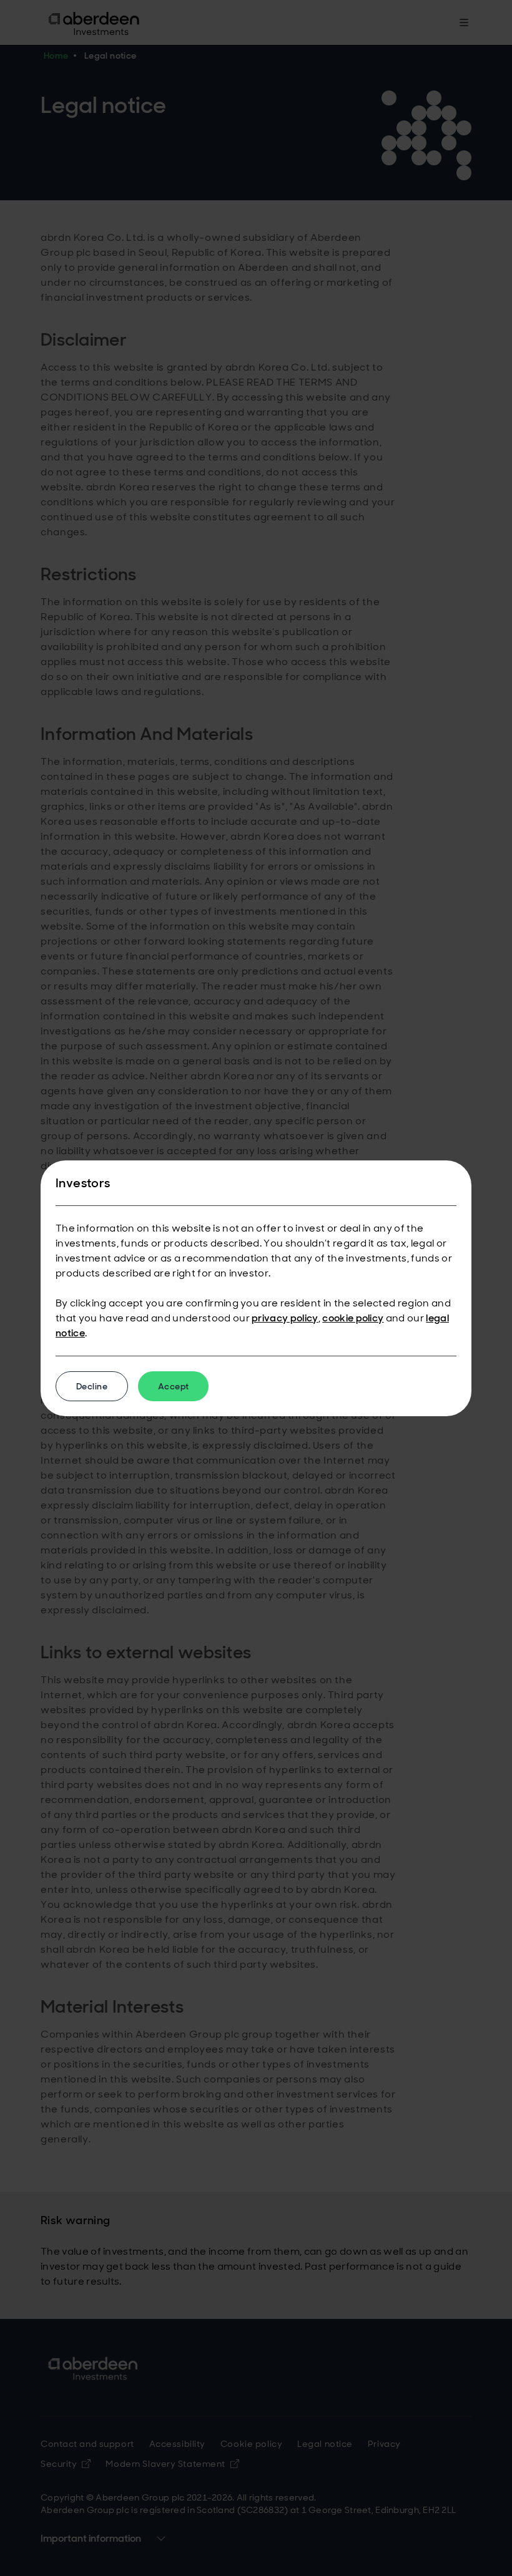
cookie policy (353, 1318)
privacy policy (285, 1318)
